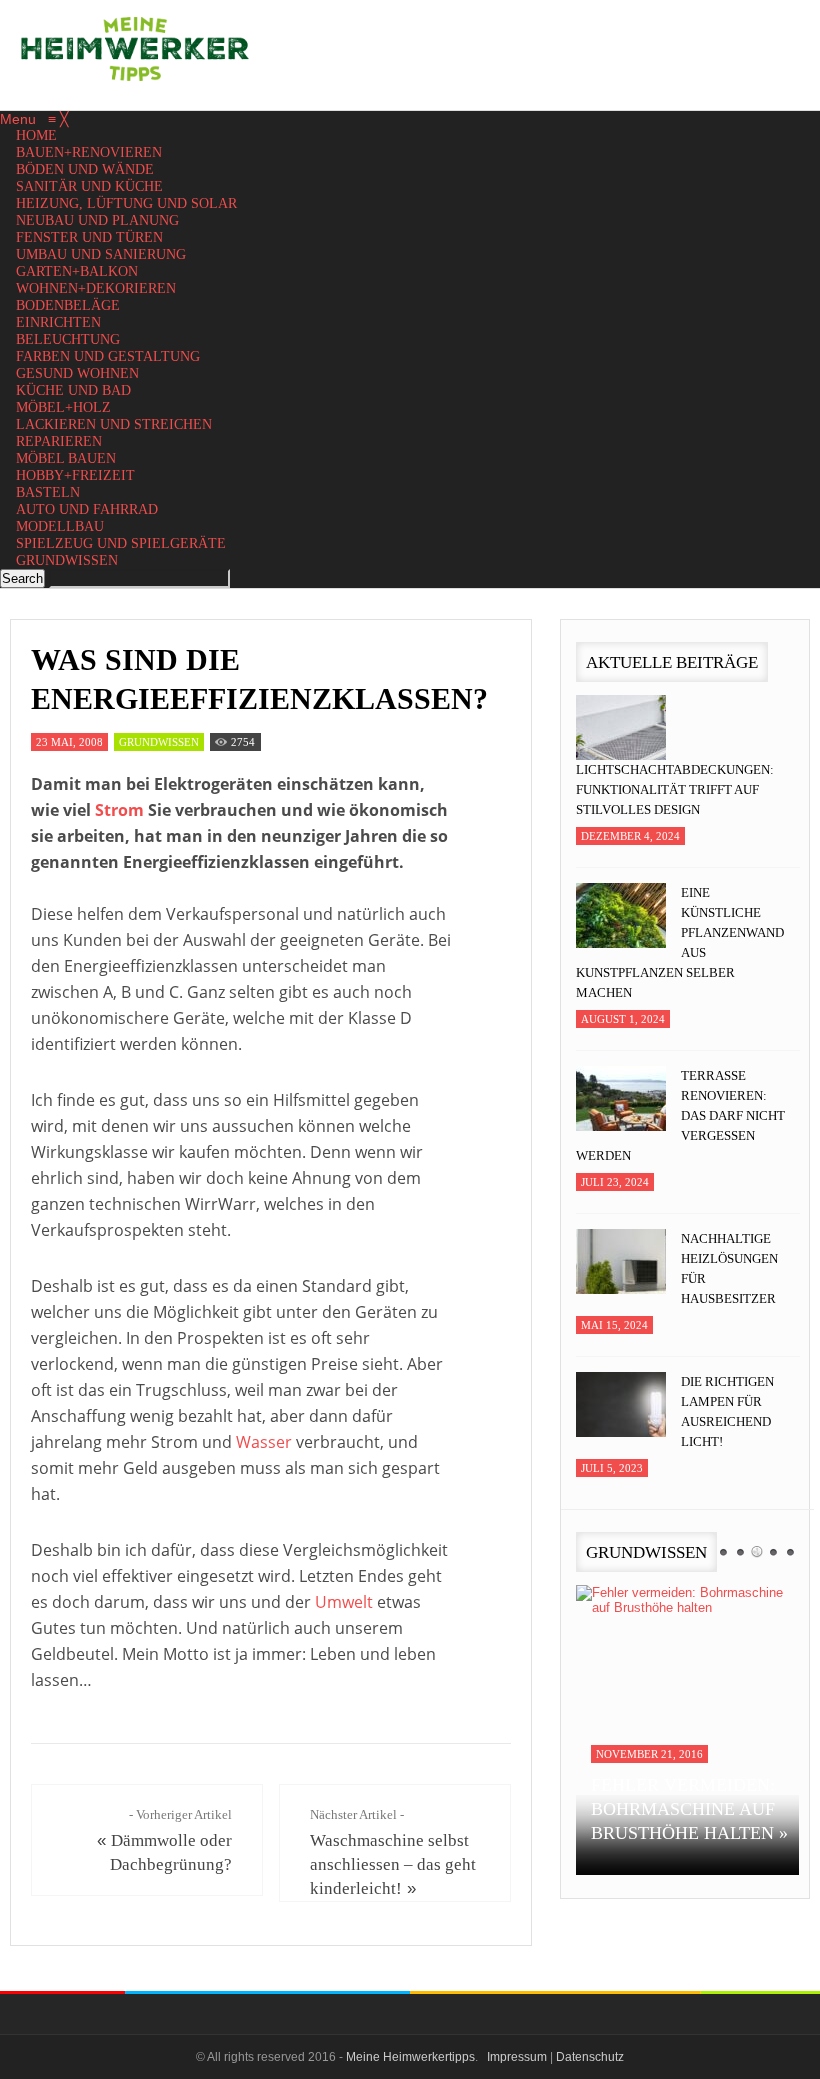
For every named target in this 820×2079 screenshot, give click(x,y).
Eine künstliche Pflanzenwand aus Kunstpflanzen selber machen (680, 942)
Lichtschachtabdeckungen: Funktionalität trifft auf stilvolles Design (675, 789)
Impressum (517, 2057)
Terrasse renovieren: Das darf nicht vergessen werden (680, 1115)
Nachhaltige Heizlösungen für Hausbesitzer (729, 1268)
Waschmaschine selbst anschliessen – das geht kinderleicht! (393, 1864)
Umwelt (344, 1602)
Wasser (264, 1442)
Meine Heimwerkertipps (410, 2057)
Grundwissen (159, 742)
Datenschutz (590, 2057)
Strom (119, 810)
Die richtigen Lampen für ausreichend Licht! (727, 1411)
